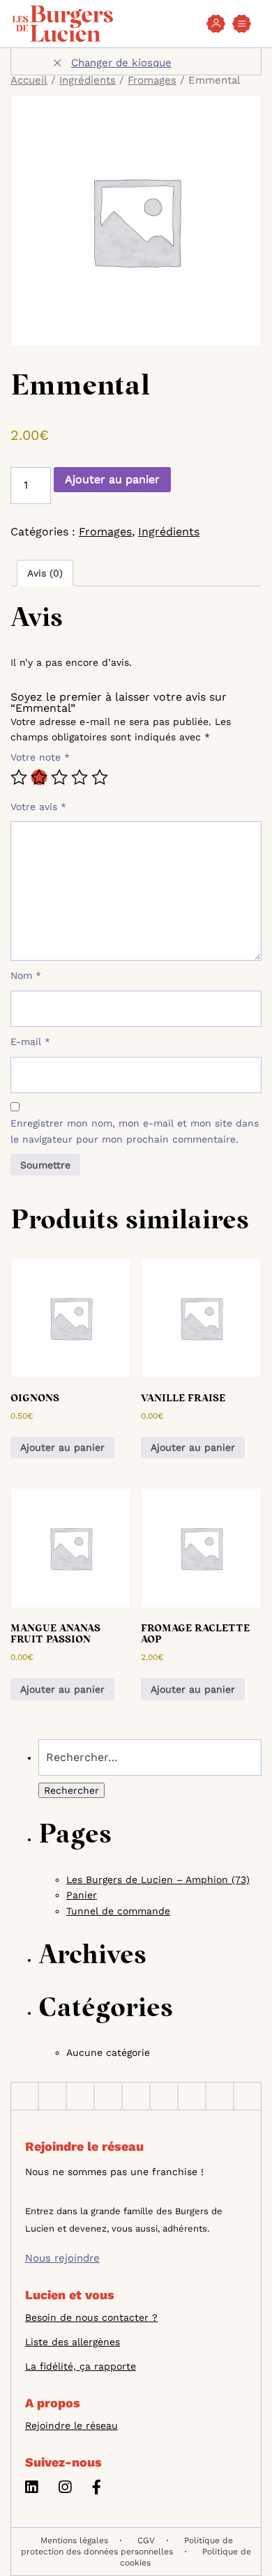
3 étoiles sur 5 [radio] (59, 777)
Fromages (152, 80)
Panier (82, 1895)
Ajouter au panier (112, 479)
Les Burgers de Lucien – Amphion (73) (158, 1880)
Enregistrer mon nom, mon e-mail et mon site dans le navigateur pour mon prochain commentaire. (135, 1131)
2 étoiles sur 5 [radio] (39, 777)
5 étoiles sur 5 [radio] (100, 777)
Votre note (40, 757)
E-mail (30, 1042)
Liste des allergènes (73, 2342)
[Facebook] (97, 2489)
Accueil (29, 80)
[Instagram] (65, 2489)
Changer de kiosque (121, 63)
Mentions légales (74, 2540)
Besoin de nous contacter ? (91, 2317)
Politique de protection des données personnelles (127, 2546)
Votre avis (38, 807)
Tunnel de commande (118, 1911)
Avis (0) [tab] (45, 573)
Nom (26, 975)
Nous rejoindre (62, 2258)
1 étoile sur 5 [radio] (19, 777)
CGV (146, 2540)
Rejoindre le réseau (71, 2425)
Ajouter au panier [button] (62, 1447)
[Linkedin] (31, 2489)
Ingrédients (88, 80)
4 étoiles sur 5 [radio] (80, 777)
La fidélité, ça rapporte (81, 2366)
